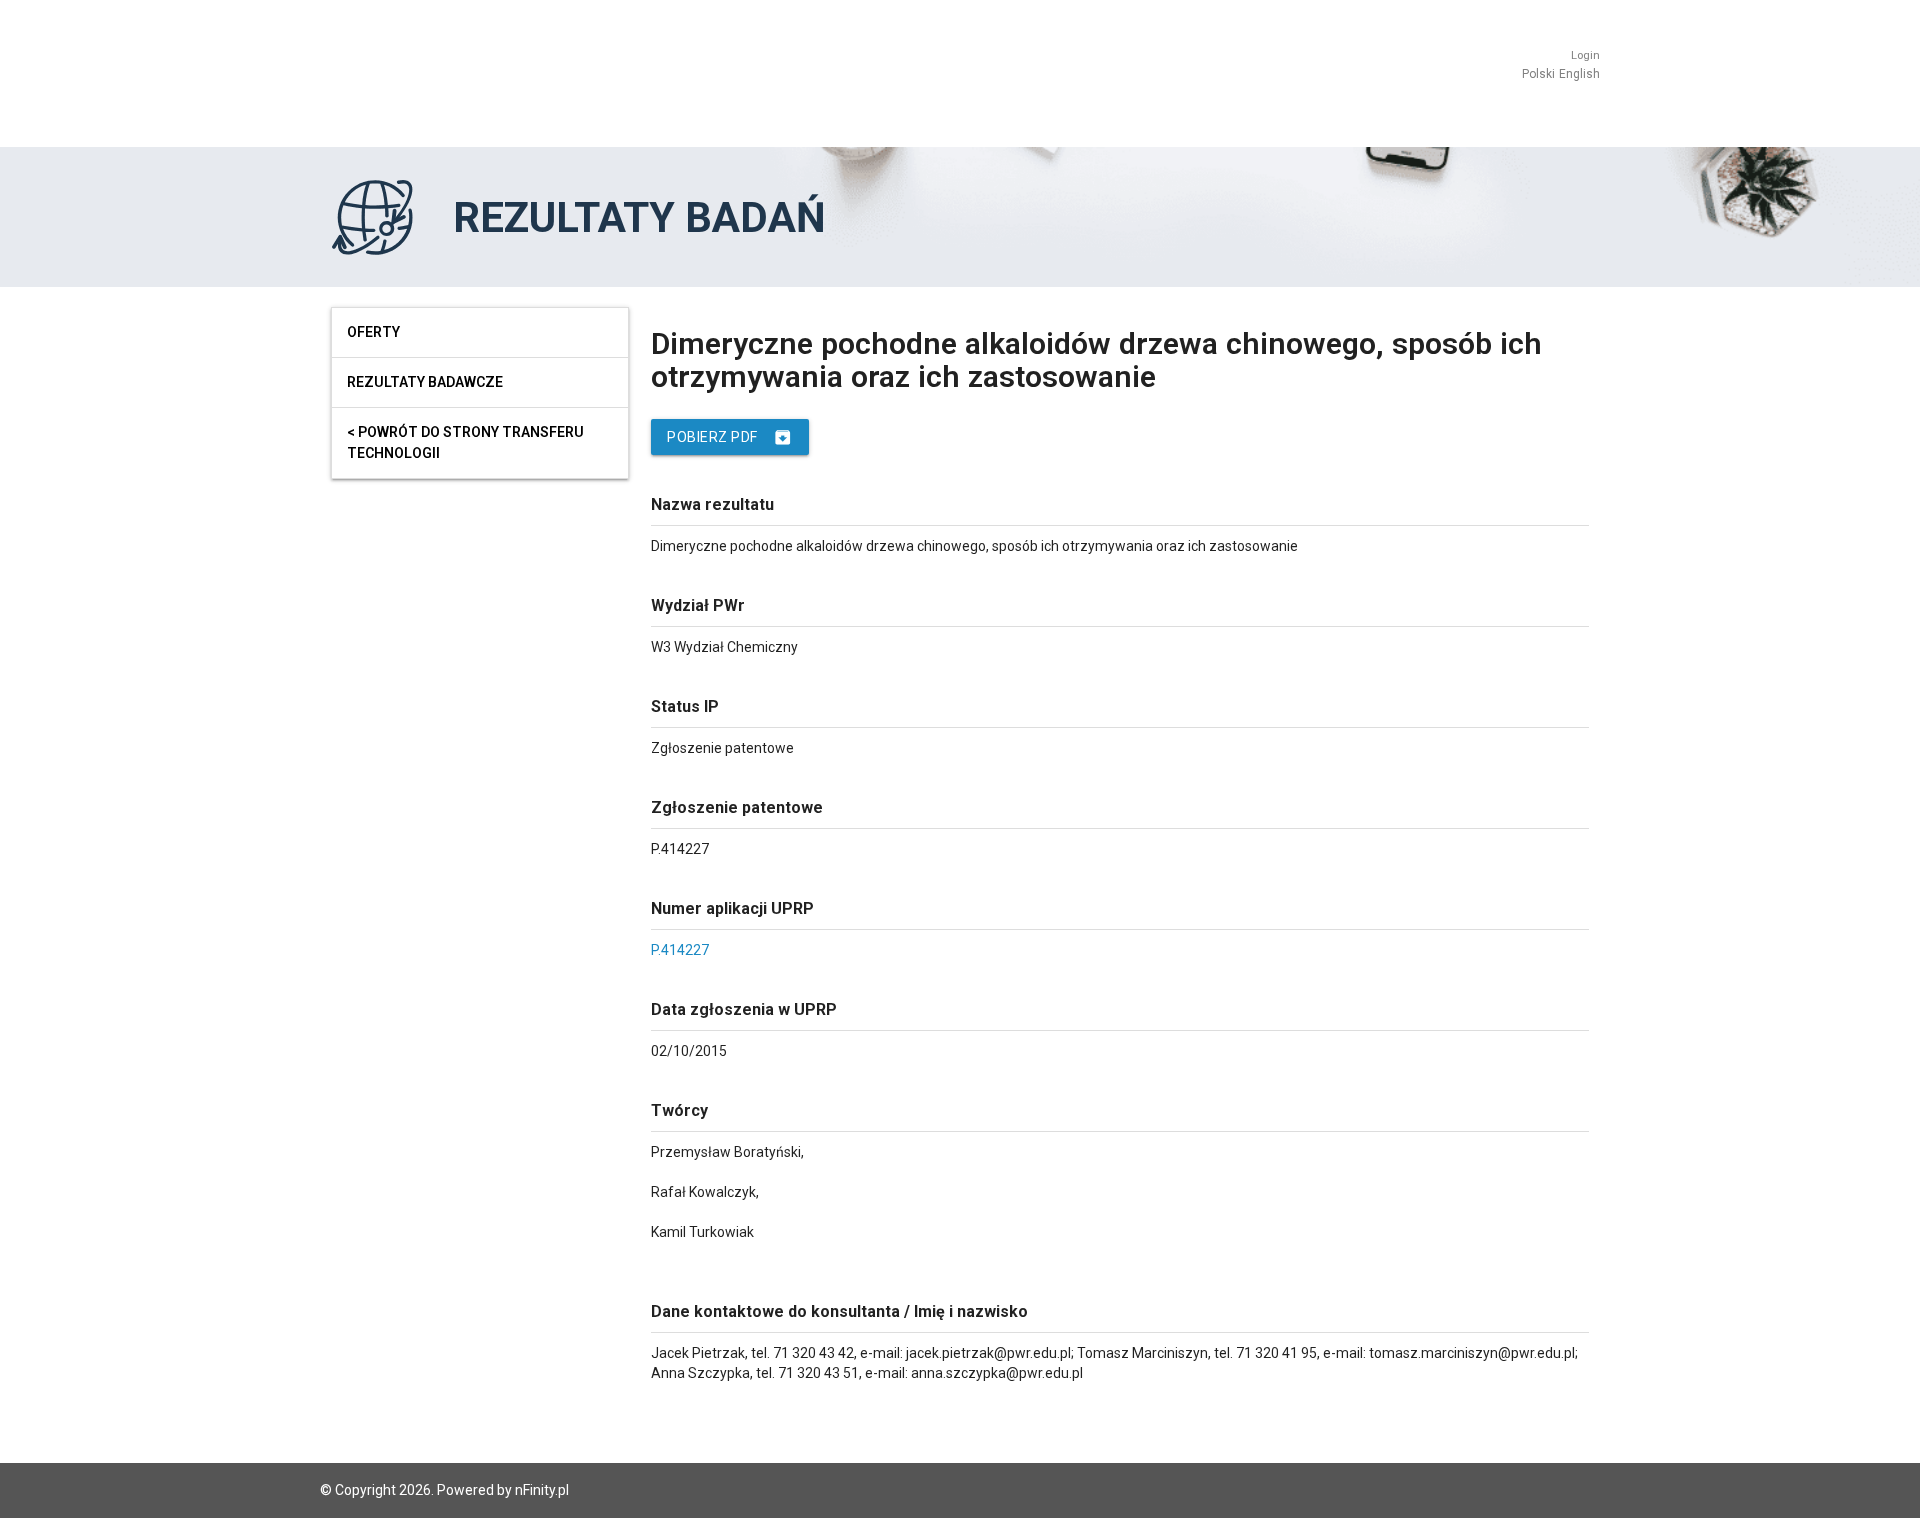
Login (1585, 55)
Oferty (373, 332)
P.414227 (680, 950)
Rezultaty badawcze (425, 382)
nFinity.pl (542, 1490)
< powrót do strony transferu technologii (465, 442)
